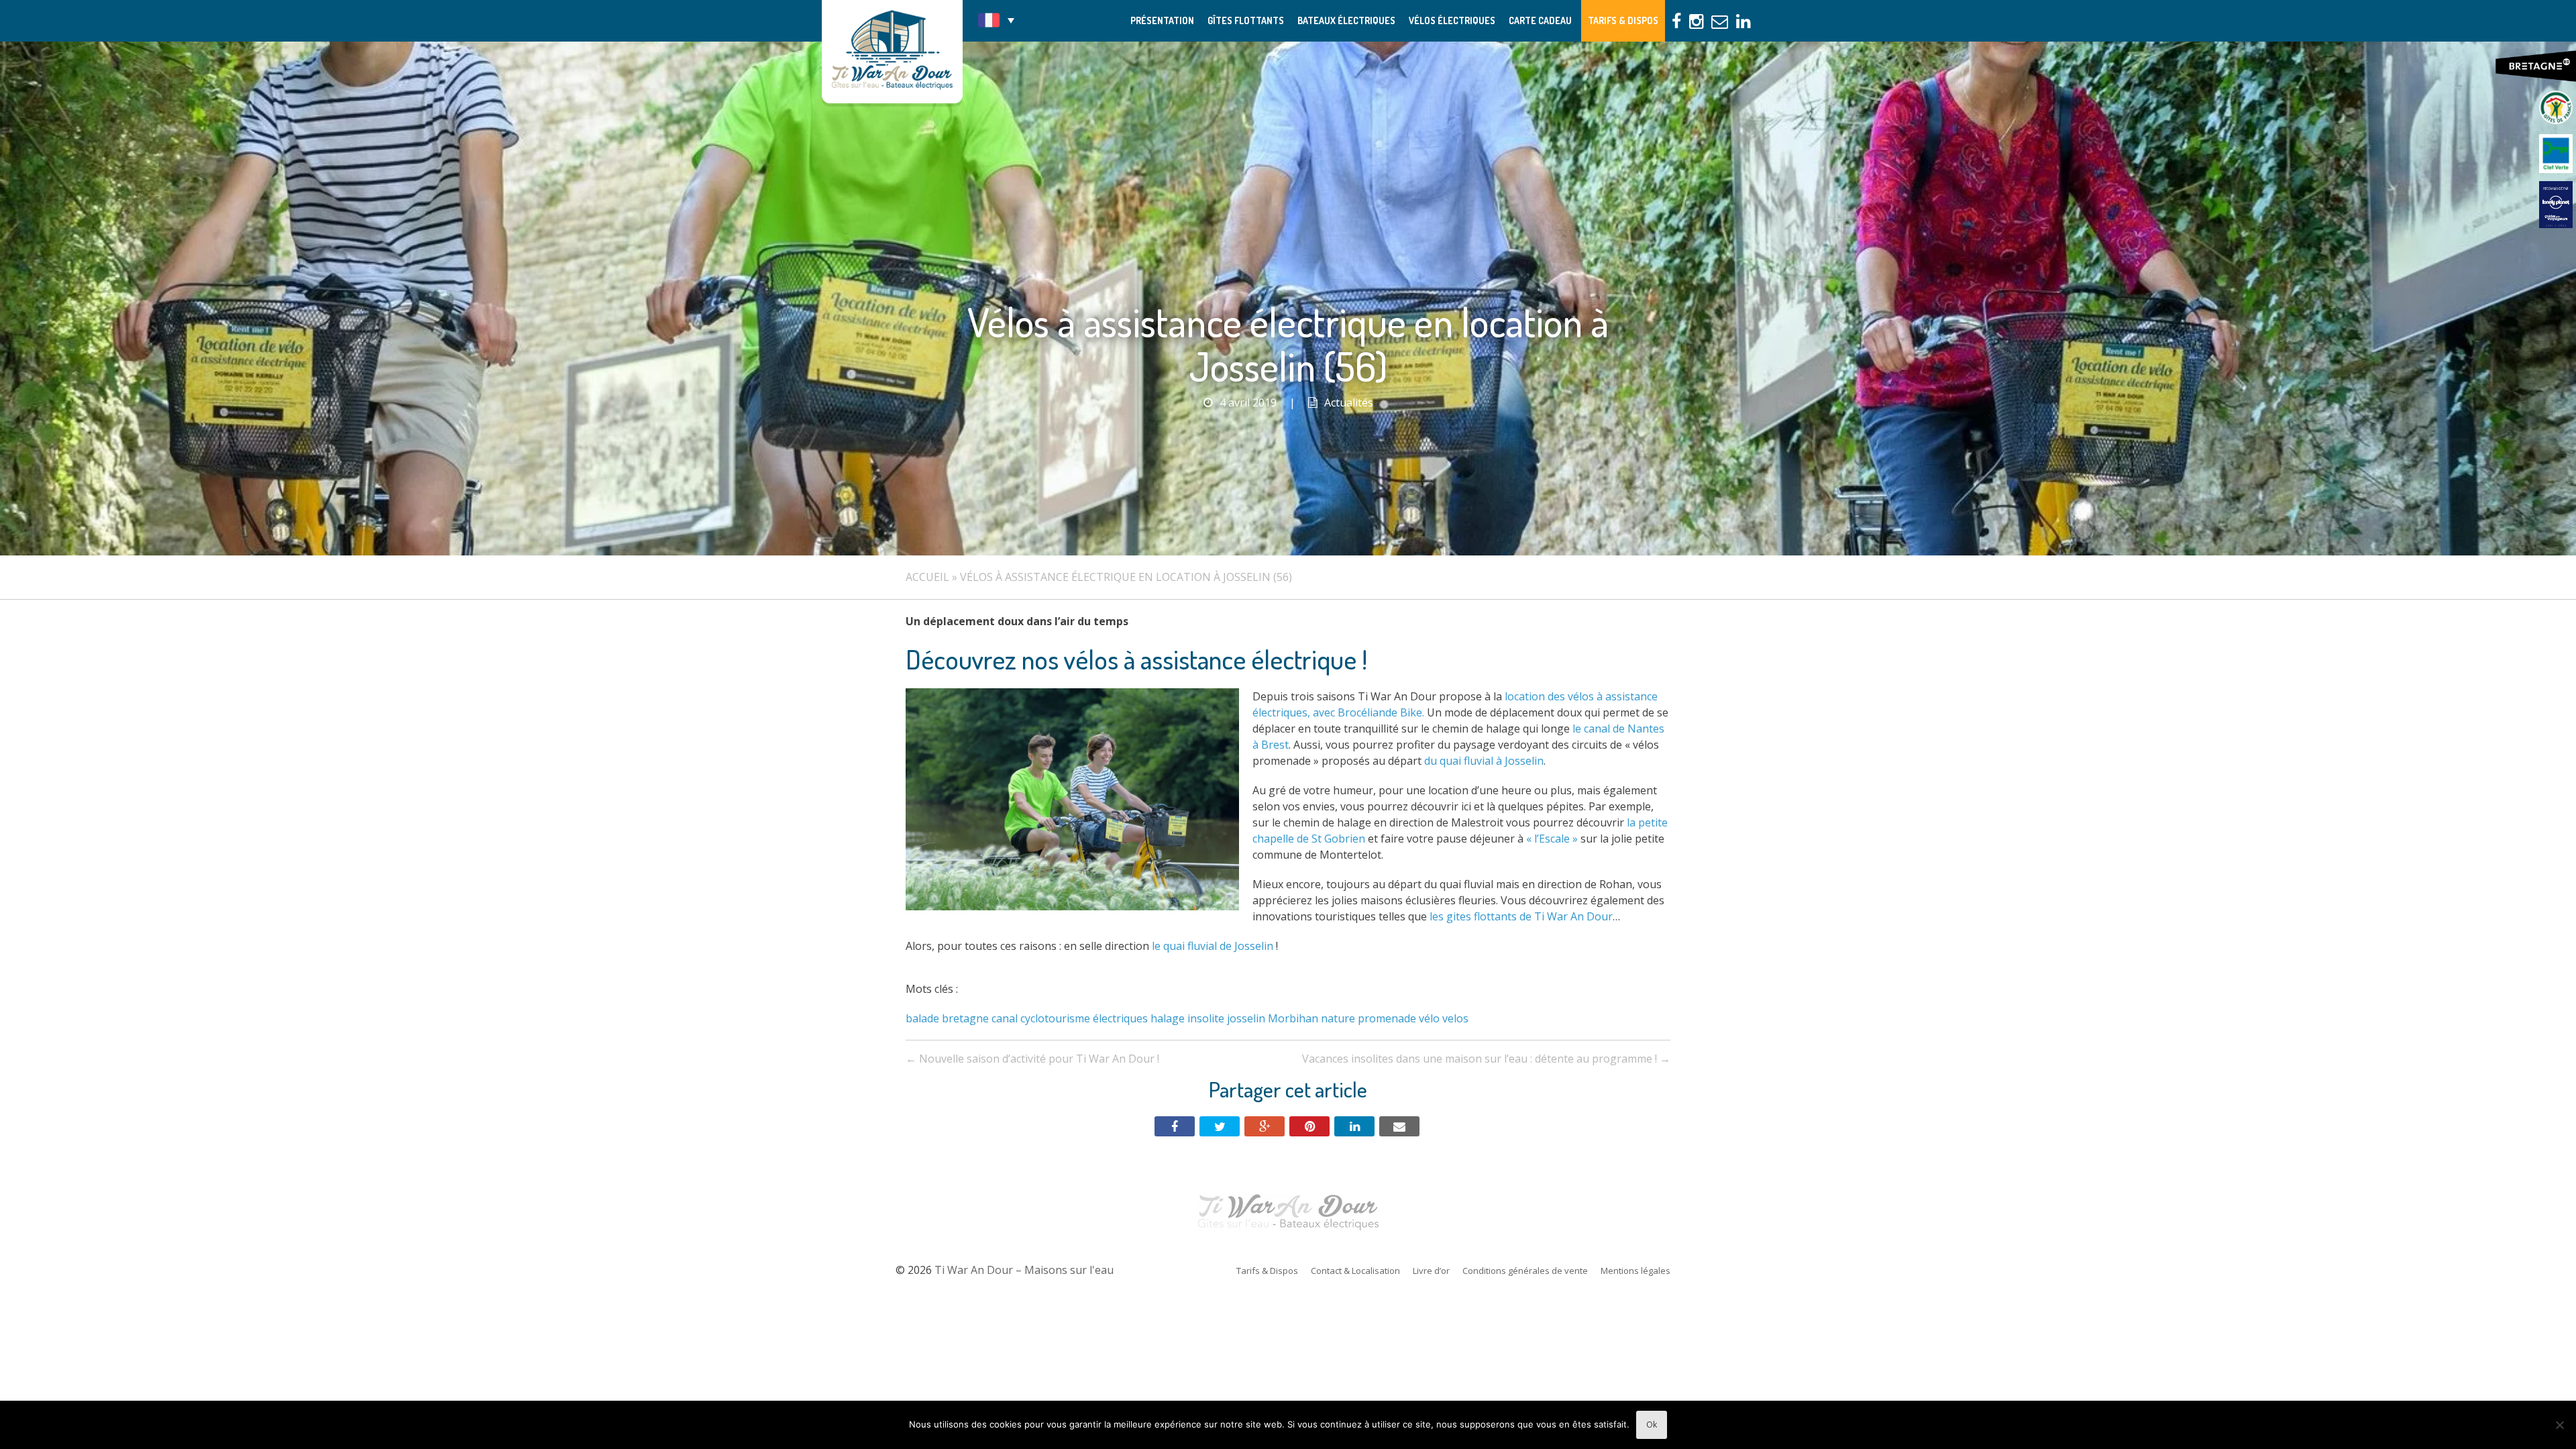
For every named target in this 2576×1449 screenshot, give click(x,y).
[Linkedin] (1354, 1126)
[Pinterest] (1309, 1126)
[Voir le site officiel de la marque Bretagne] (2536, 66)
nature (1338, 1018)
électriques (1120, 1018)
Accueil (927, 577)
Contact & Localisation (1355, 1271)
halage (1168, 1018)
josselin (1246, 1018)
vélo (1429, 1018)
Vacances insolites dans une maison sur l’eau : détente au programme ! (1486, 1059)
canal (1005, 1018)
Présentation (1162, 20)
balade (922, 1018)
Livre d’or (1431, 1271)
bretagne (965, 1018)
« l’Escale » (1552, 839)
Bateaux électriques (1346, 20)
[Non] (2559, 1425)
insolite (1206, 1018)
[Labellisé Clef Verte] (2556, 154)
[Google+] (1265, 1126)
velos (1455, 1018)
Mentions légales (1635, 1271)
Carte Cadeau (1540, 20)
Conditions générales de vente (1525, 1271)
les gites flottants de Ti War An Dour (1521, 916)
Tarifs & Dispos (1623, 20)
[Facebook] (1175, 1126)
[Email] (1399, 1126)
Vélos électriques (1452, 20)
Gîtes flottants (1246, 20)
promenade (1387, 1018)
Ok (1652, 1425)
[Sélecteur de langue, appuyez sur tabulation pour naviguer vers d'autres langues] (996, 20)
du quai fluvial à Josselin (1484, 761)
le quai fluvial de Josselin (1213, 946)
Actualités (1349, 402)
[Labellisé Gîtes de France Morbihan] (2556, 107)
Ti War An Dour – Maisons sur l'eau (892, 52)
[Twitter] (1220, 1126)
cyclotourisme (1055, 1018)
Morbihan (1293, 1018)
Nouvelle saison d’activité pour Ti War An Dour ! (1032, 1059)
